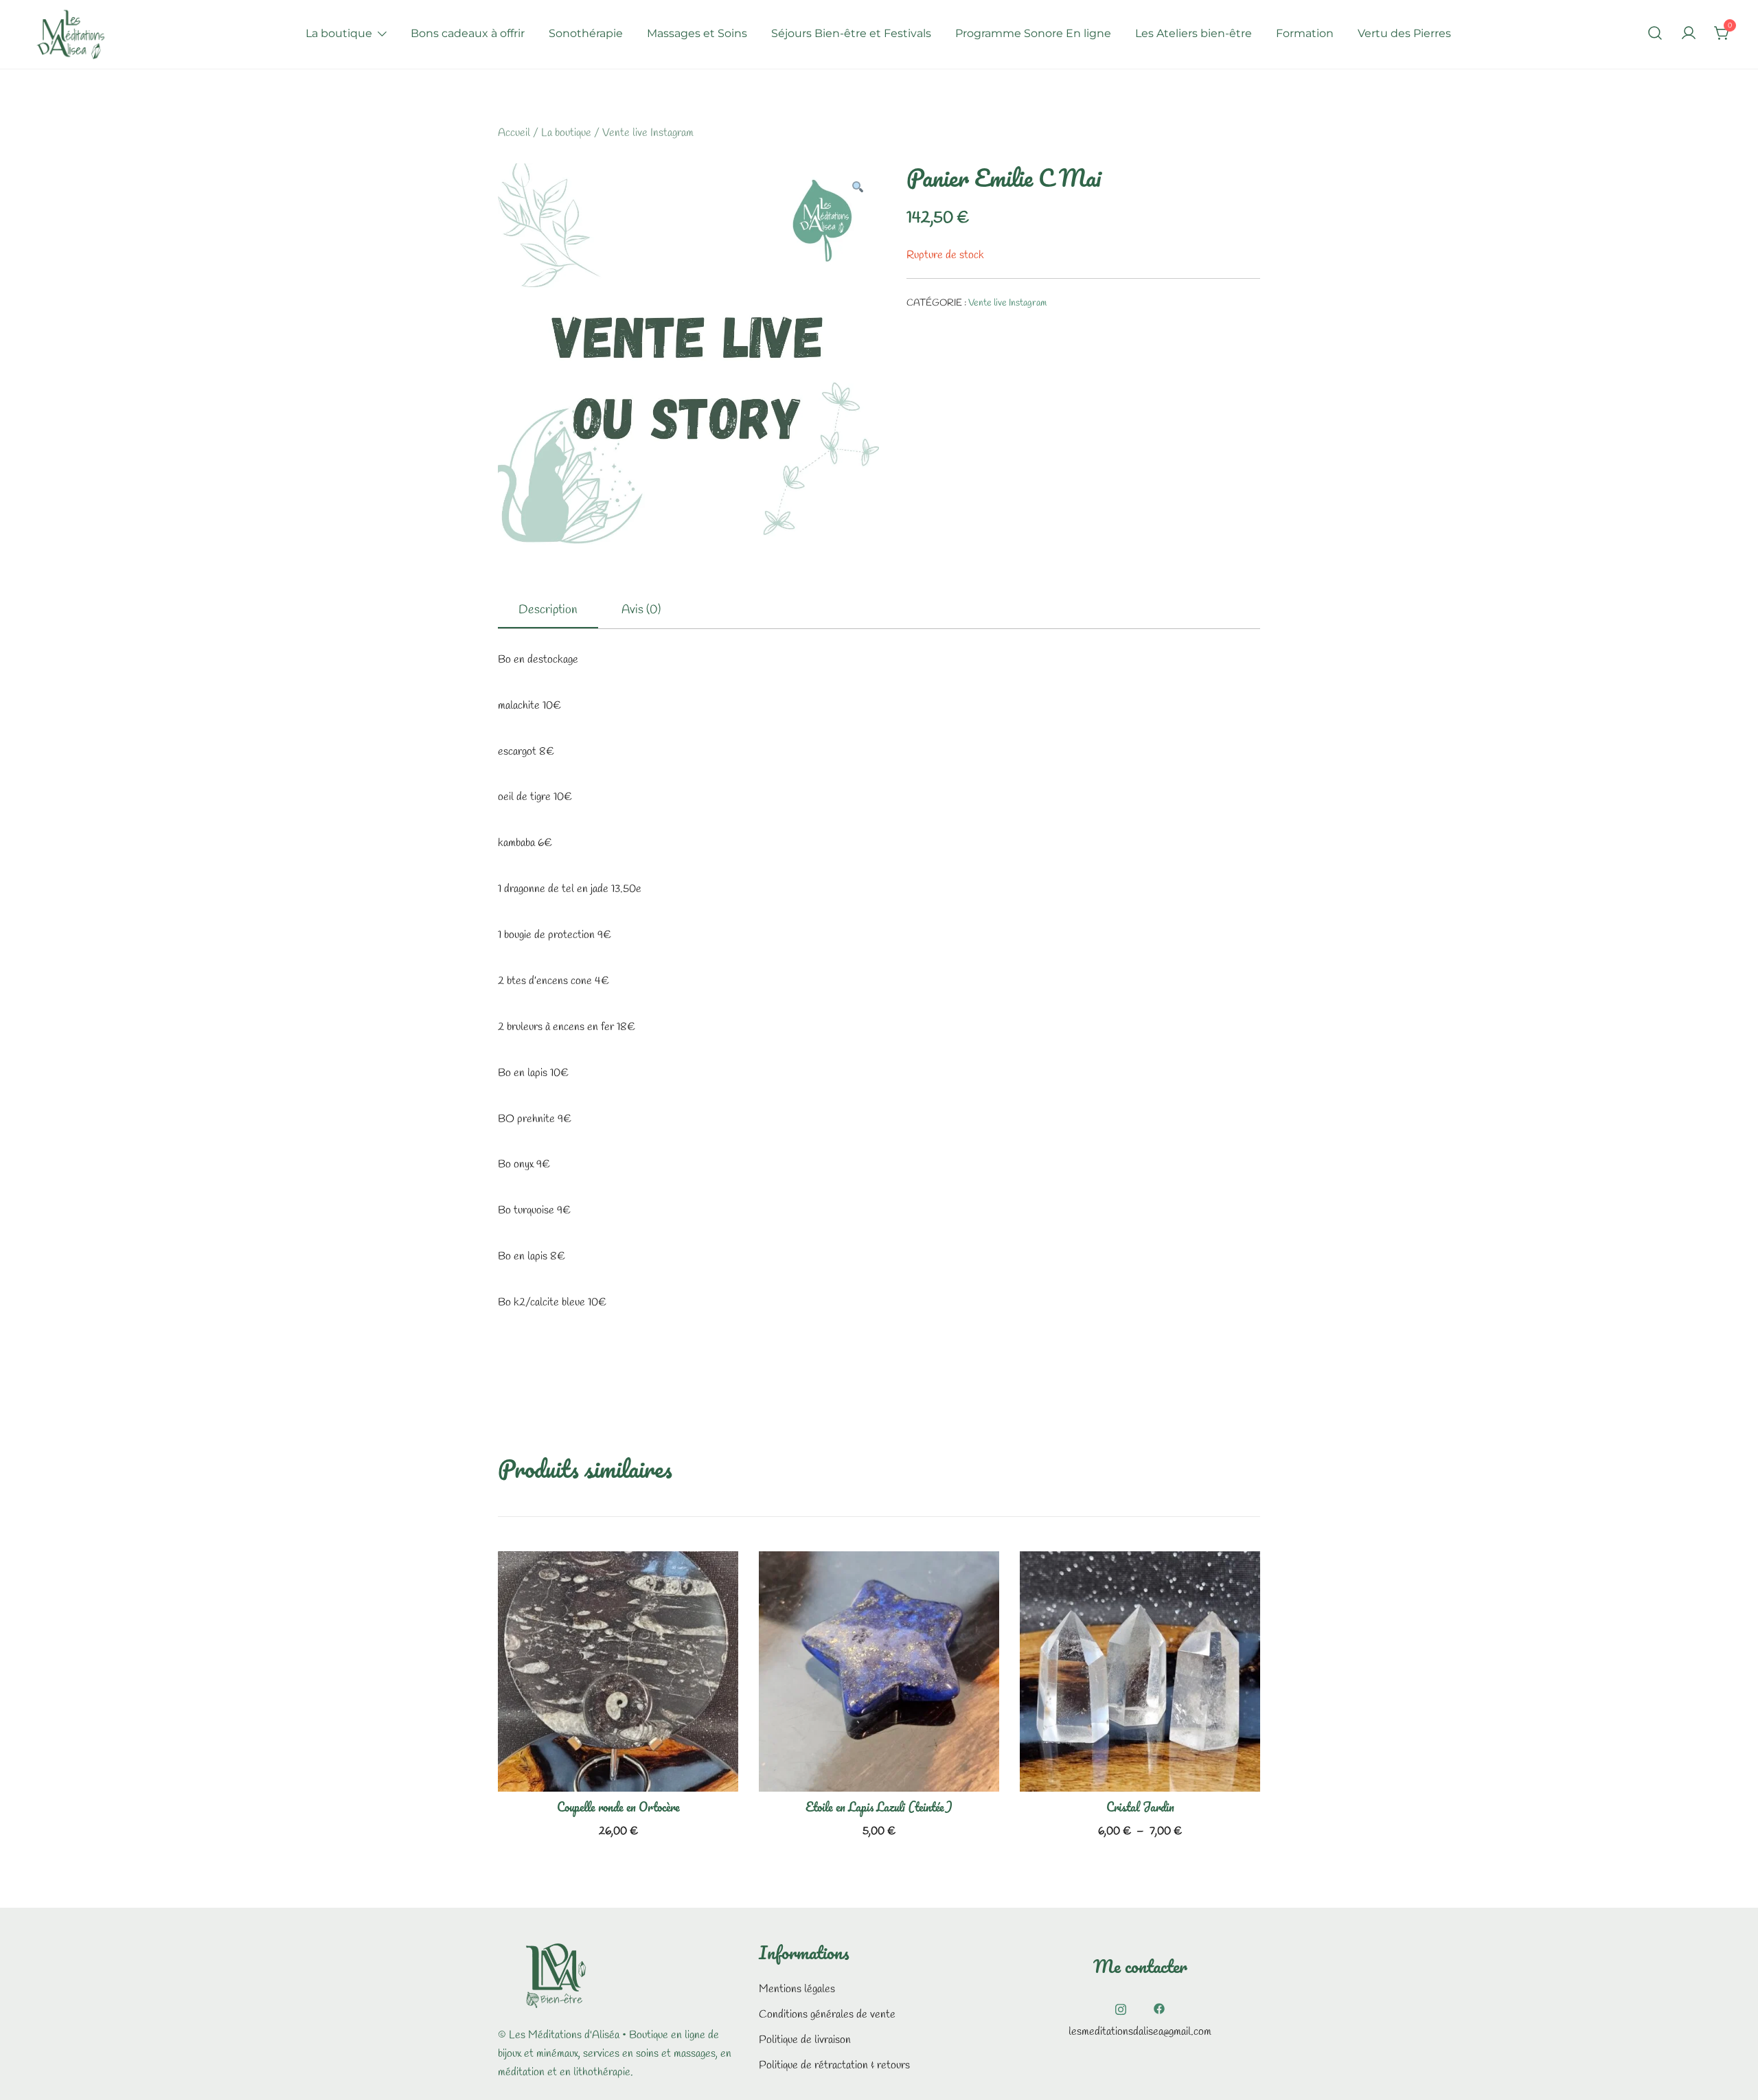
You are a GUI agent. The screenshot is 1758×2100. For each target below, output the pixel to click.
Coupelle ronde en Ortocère (618, 1807)
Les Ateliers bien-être (1194, 33)
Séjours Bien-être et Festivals (851, 33)
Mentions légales (797, 1989)
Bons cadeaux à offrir (468, 33)
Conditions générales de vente (827, 2015)
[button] (857, 189)
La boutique (339, 33)
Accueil (514, 133)
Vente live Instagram (648, 133)
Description (548, 610)
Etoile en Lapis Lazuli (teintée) (879, 1807)
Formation (1305, 33)
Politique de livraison (805, 2040)
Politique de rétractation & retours (834, 2065)
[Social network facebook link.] (1159, 2008)
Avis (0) (641, 610)
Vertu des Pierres (1404, 33)
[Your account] (1689, 34)
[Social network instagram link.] (1121, 2008)
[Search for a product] (1655, 34)
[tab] (548, 610)
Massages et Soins (697, 33)
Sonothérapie (586, 33)
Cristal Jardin (1140, 1807)
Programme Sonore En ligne (1033, 33)
